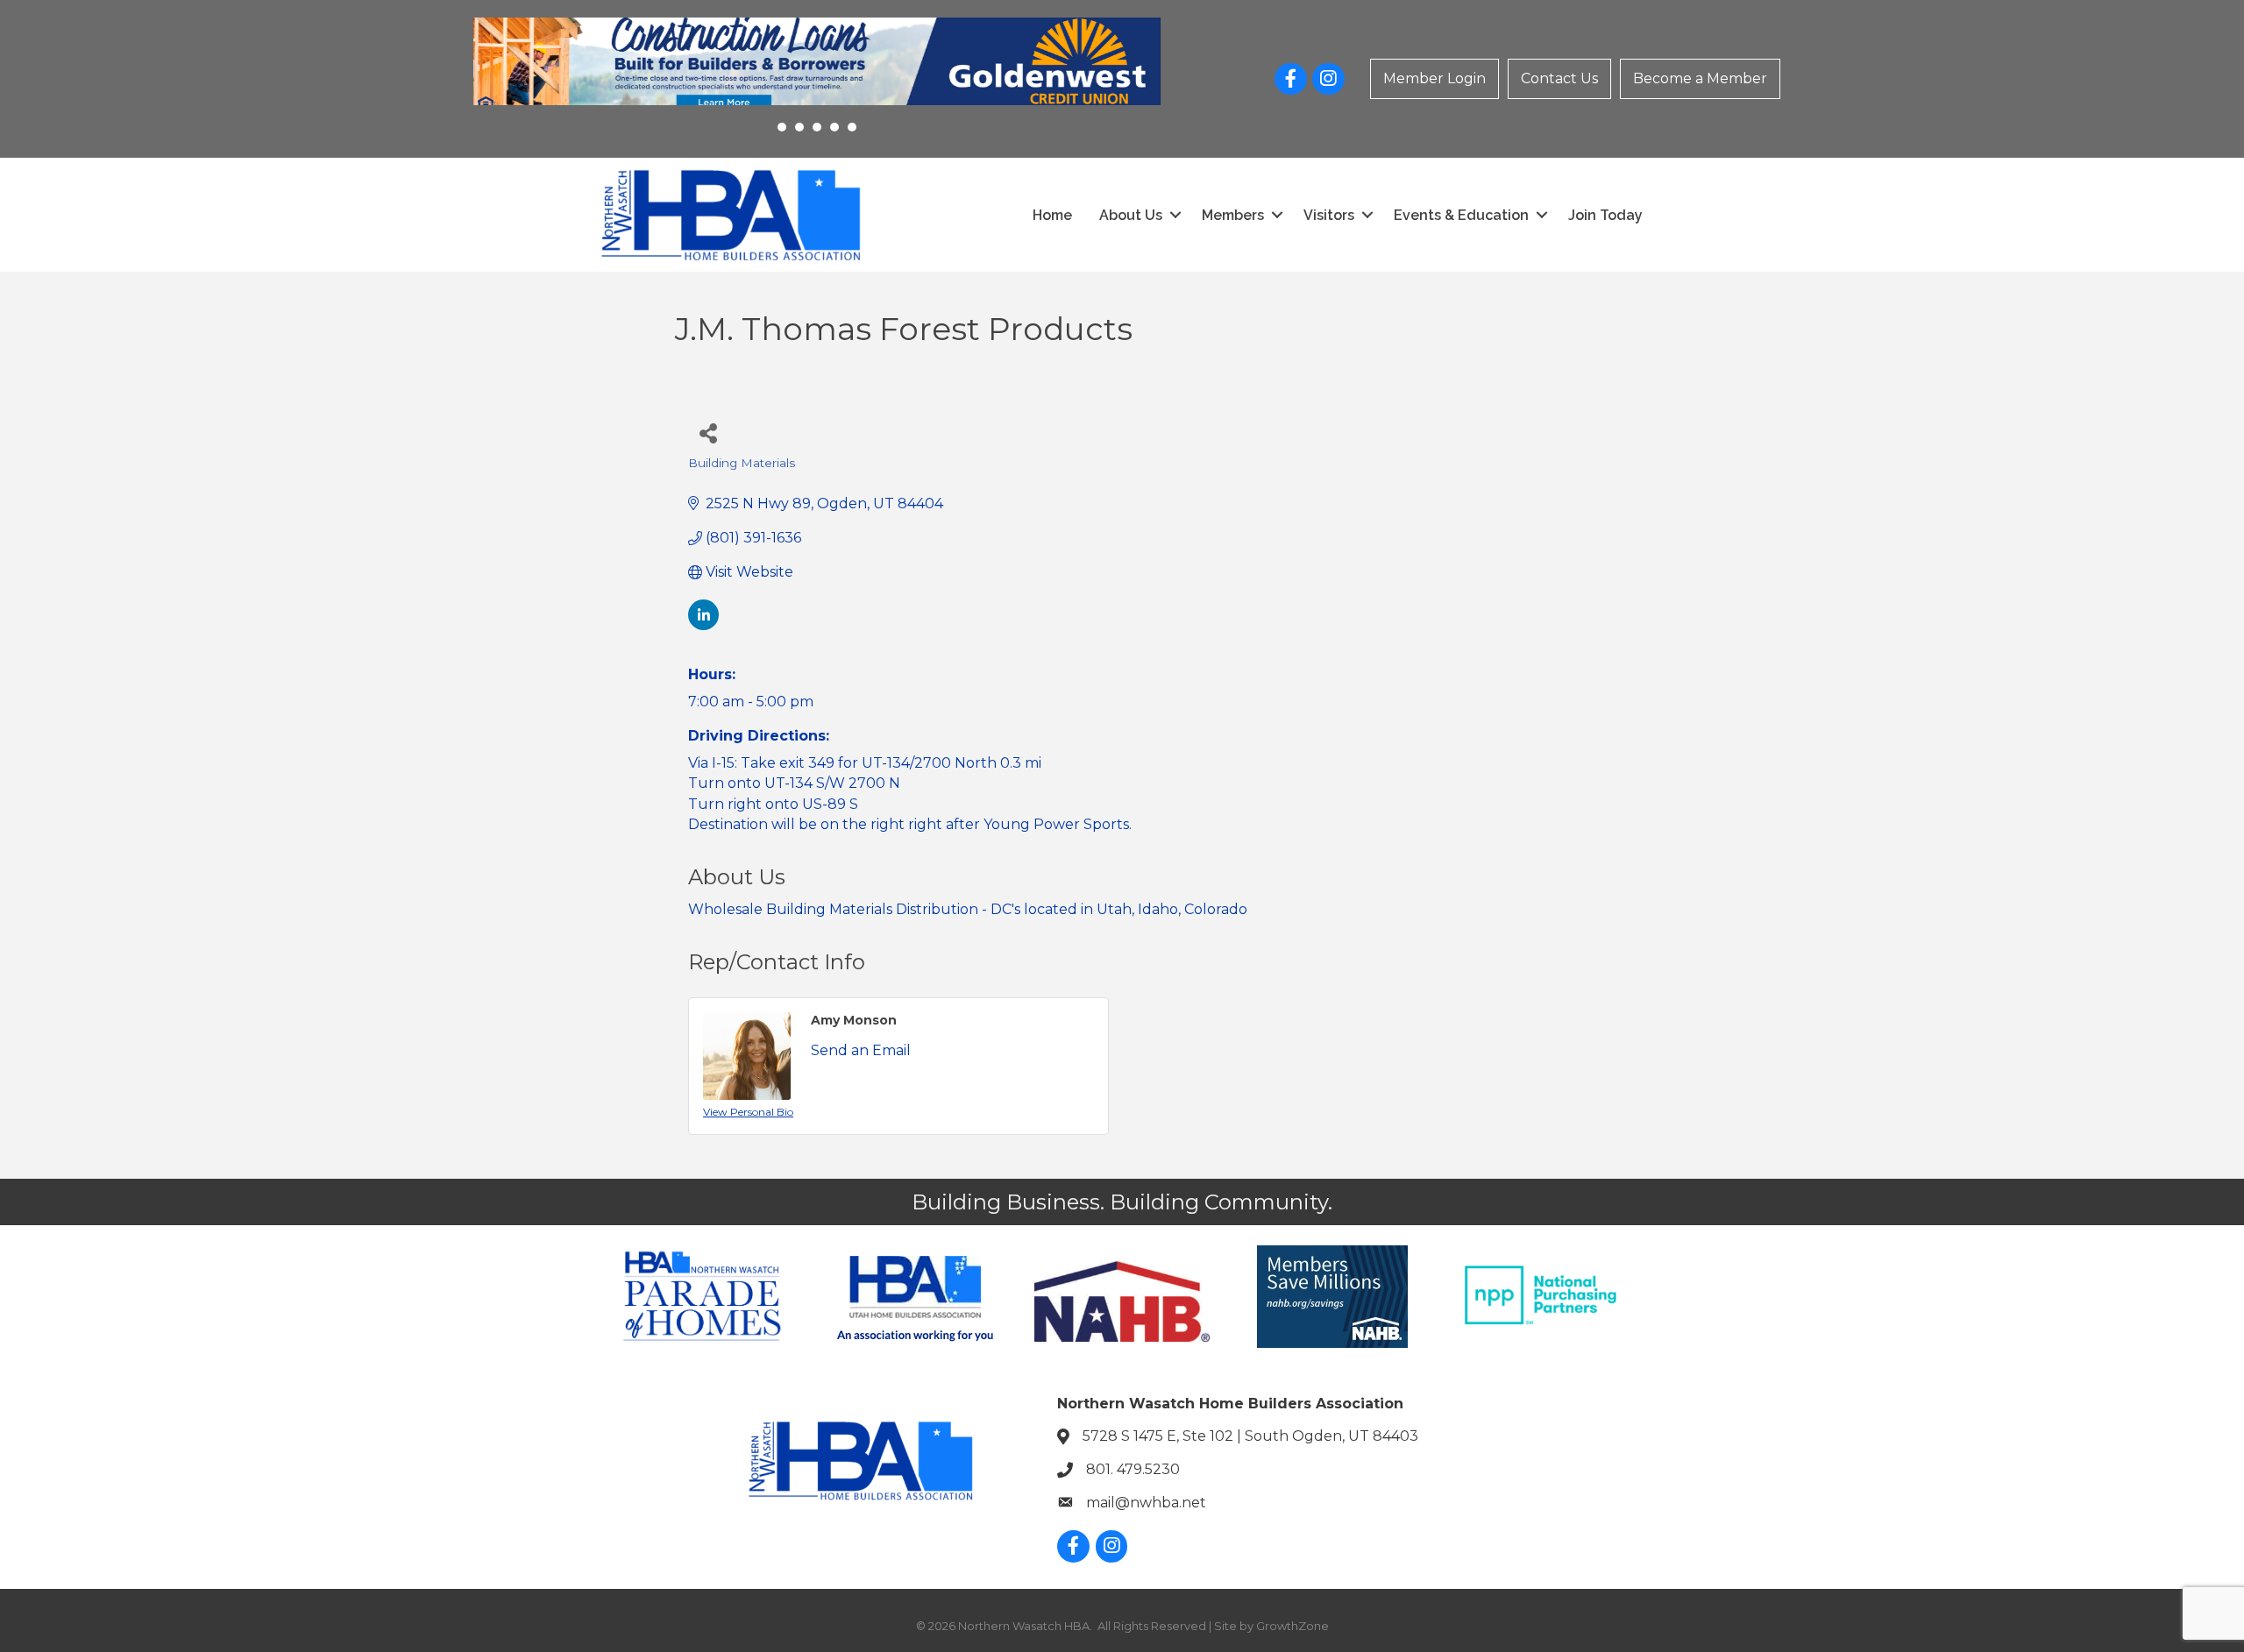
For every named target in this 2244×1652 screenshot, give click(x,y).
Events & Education (1461, 215)
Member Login (1434, 78)
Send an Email (861, 1050)
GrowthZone (1292, 1626)
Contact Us (1559, 78)
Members (1233, 215)
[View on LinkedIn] (703, 625)
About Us (1131, 215)
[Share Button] (708, 432)
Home (1052, 215)
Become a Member (1700, 78)
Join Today (1605, 215)
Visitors (1329, 215)
